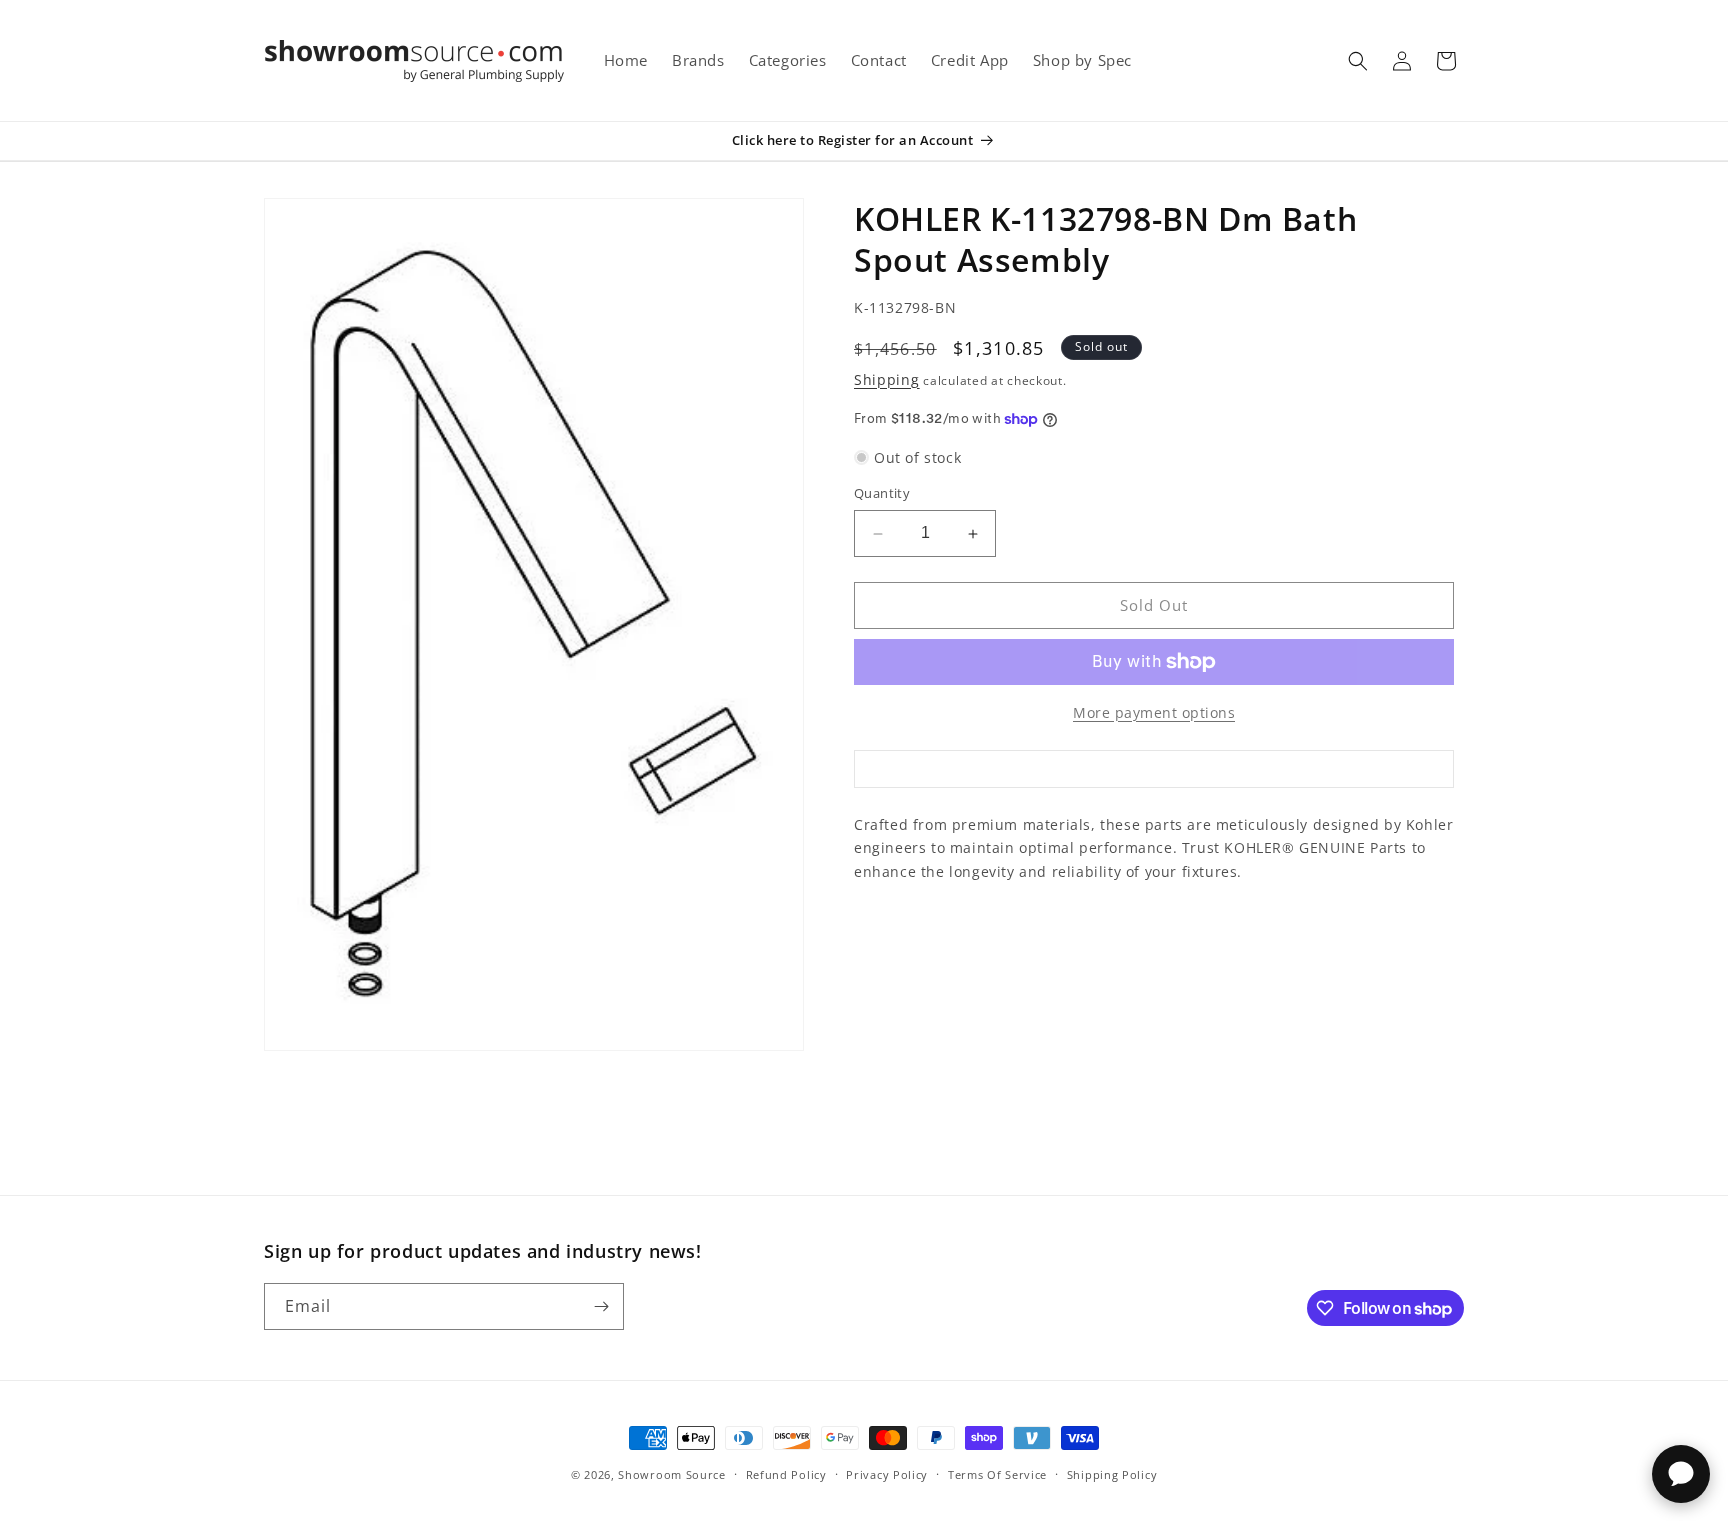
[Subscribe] (601, 1306)
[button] (1358, 61)
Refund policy (786, 1474)
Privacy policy (887, 1474)
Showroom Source (672, 1474)
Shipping (887, 379)
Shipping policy (1112, 1474)
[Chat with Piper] (1681, 1474)
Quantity (882, 494)
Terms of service (997, 1474)
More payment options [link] (1154, 712)
